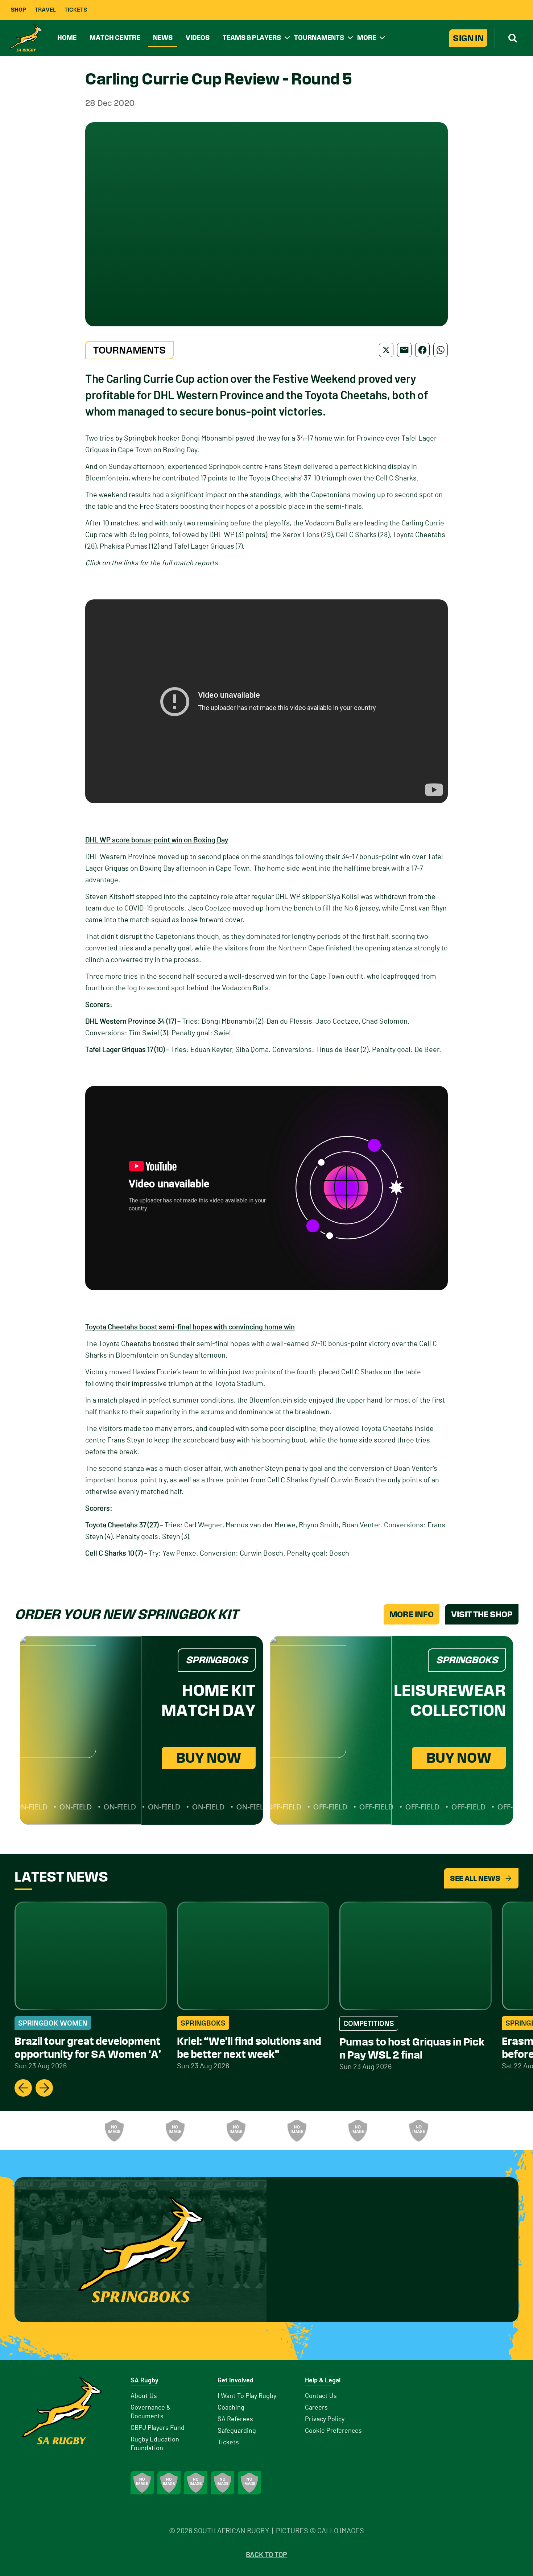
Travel (45, 10)
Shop (18, 10)
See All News (475, 1878)
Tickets (76, 10)
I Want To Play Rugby (247, 2396)
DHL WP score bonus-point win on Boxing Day (157, 840)
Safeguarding (237, 2431)
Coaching (231, 2408)
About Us (144, 2396)
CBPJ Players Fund (158, 2428)
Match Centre (115, 38)
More (367, 38)
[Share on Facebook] (422, 350)
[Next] (44, 2088)
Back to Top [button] (266, 2555)
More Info (412, 1614)
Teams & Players (252, 38)
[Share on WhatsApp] (441, 350)
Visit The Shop (482, 1614)
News (163, 38)
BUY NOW (209, 1758)
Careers (316, 2408)
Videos (198, 38)
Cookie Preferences (333, 2431)
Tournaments (319, 38)
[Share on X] (386, 350)
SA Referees (235, 2419)
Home (67, 38)
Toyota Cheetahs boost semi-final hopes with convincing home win (190, 1327)
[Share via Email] (404, 350)
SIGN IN (468, 38)
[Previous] (23, 2088)
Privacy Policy (325, 2419)
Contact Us (321, 2396)
